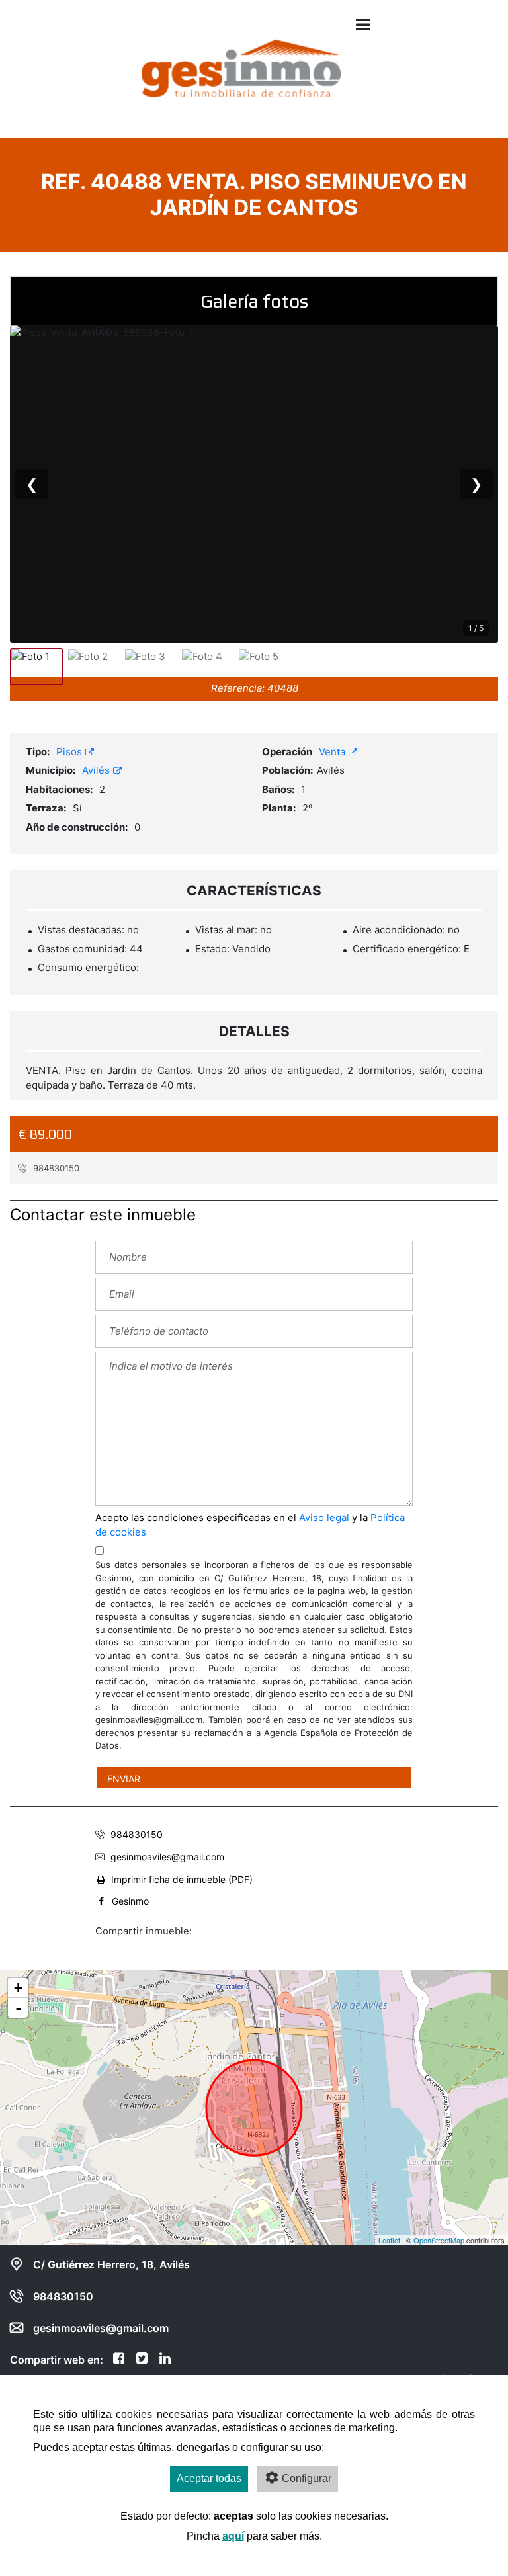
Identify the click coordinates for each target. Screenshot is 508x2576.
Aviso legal (324, 1517)
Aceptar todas (209, 2478)
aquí (233, 2536)
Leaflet (389, 2240)
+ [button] (18, 1988)
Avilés (97, 770)
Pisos (70, 752)
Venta (333, 752)
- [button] (19, 2008)
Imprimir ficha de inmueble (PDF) (182, 1879)
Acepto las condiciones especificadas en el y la (250, 1525)
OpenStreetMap (439, 2240)
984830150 (55, 1168)
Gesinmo (130, 1901)
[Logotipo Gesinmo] (241, 78)
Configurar (307, 2478)
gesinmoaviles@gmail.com (167, 1857)
